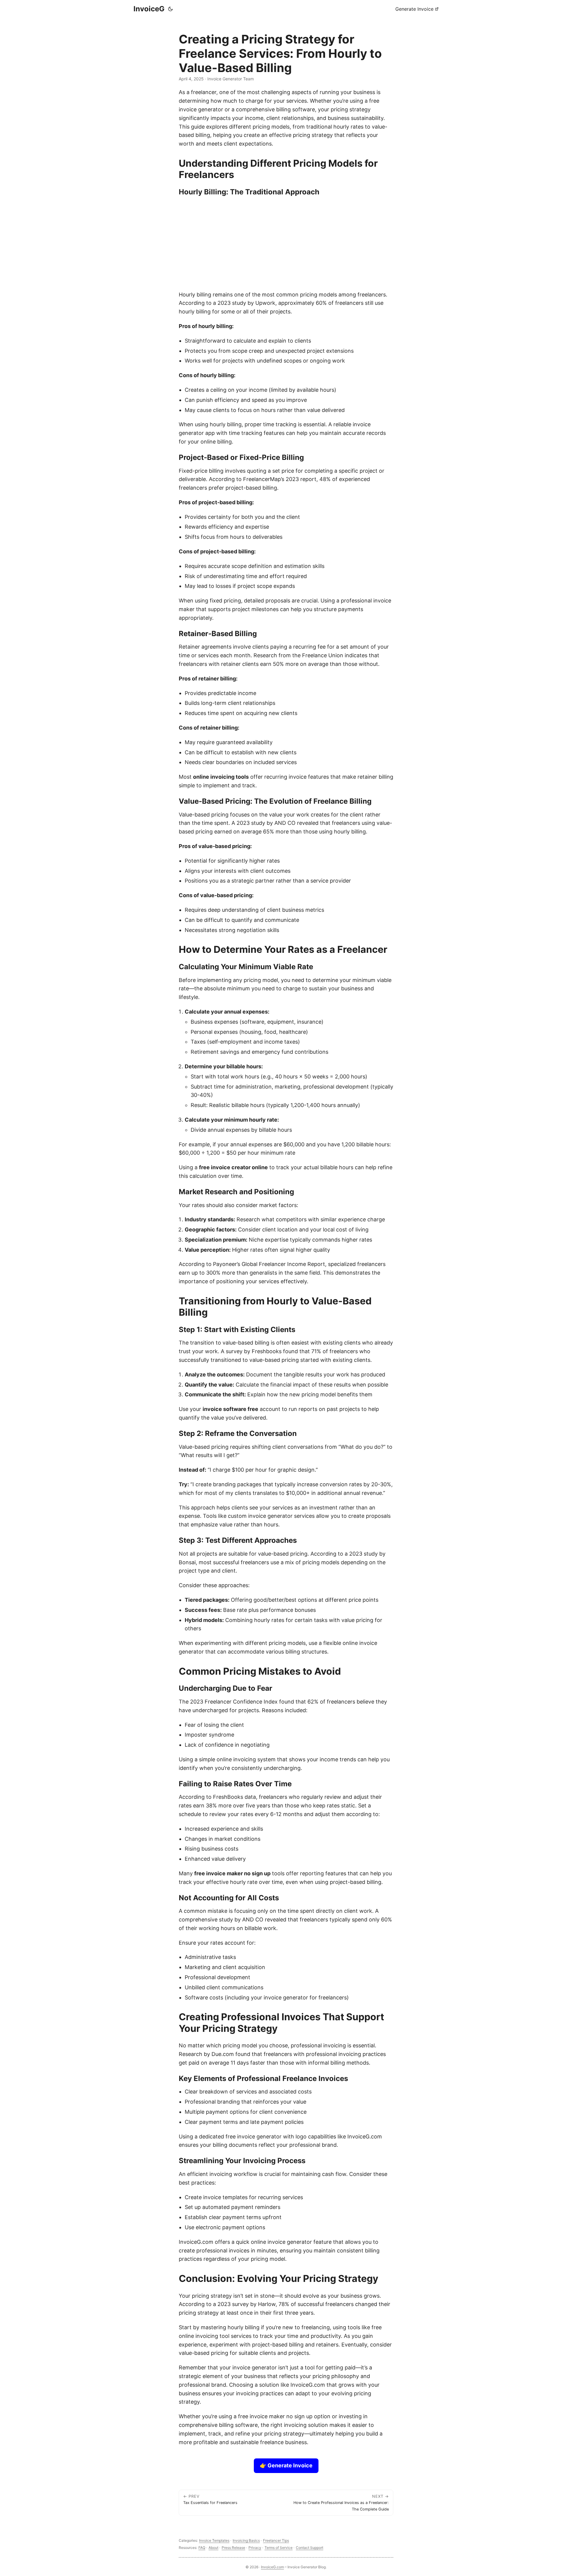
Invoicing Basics (246, 2540)
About (213, 2548)
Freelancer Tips (276, 2540)
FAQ (202, 2548)
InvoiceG (149, 9)
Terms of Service (279, 2548)
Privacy (255, 2548)
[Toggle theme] (170, 9)
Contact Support (310, 2548)
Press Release (233, 2548)
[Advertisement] (286, 243)
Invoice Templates (214, 2540)
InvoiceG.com (272, 2567)
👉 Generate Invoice (286, 2465)
